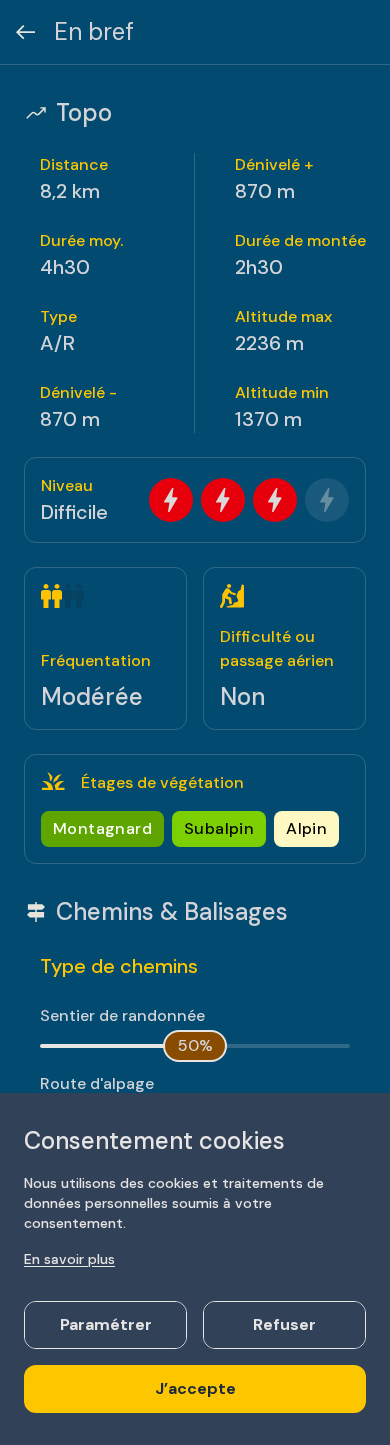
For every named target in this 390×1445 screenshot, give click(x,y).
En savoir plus (69, 1259)
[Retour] (26, 32)
